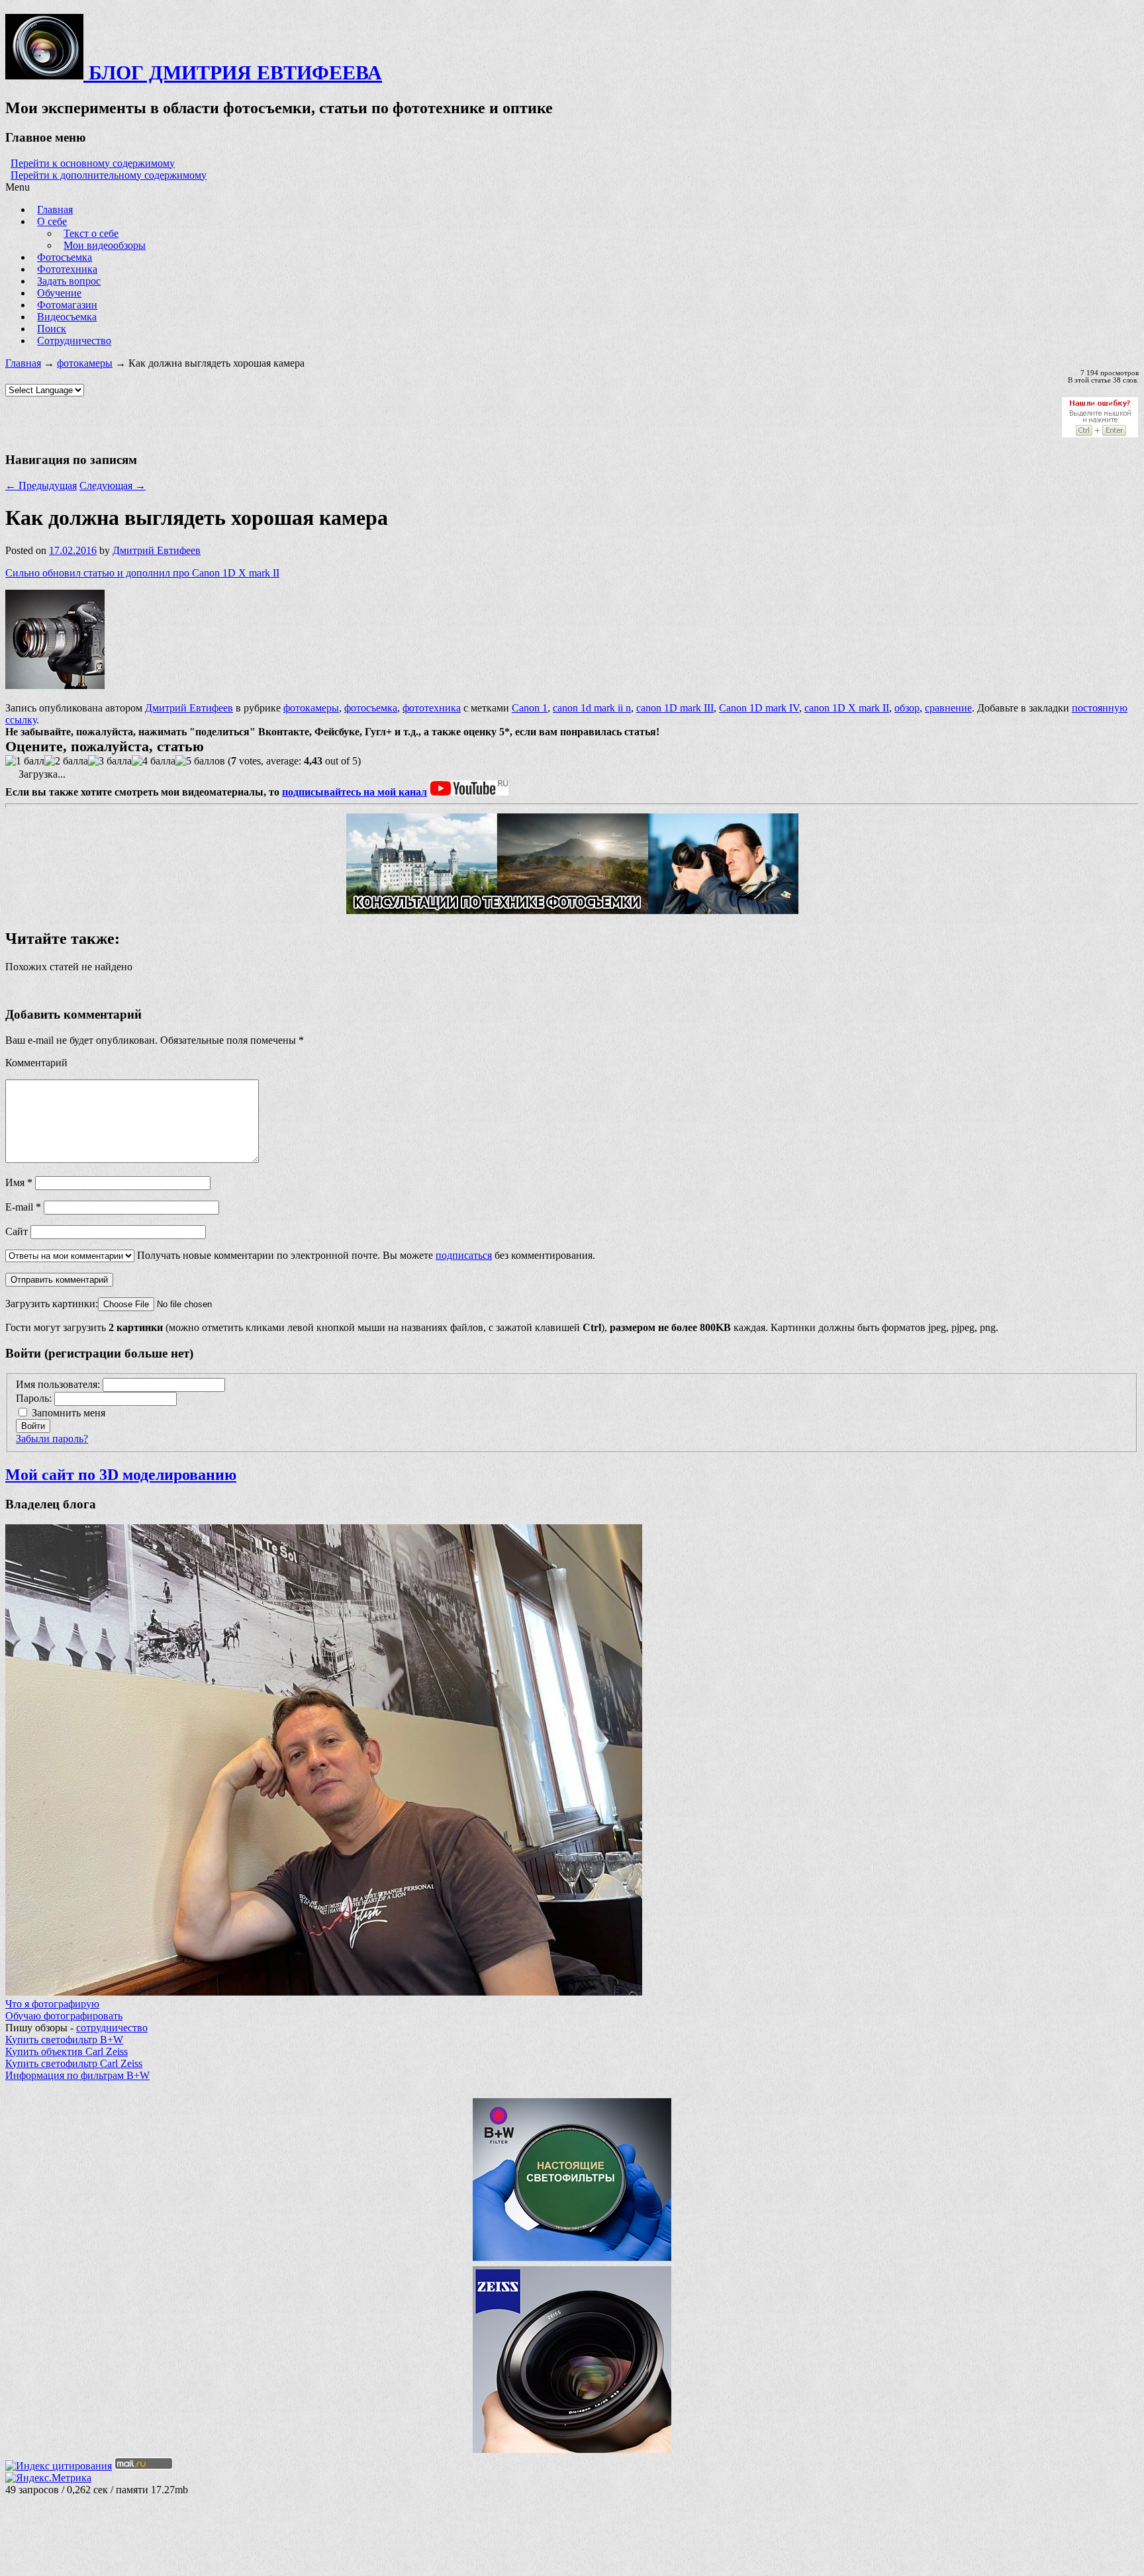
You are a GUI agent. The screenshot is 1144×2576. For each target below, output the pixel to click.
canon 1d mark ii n (592, 708)
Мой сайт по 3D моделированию (121, 1475)
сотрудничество (112, 2028)
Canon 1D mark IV (759, 708)
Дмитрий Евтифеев (157, 550)
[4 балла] (154, 761)
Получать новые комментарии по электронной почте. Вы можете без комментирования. (365, 1255)
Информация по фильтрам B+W (77, 2075)
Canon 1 (530, 708)
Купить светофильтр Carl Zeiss (74, 2063)
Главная (23, 363)
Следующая (113, 485)
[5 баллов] (200, 761)
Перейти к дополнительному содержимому (109, 175)
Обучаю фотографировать (64, 2016)
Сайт (17, 1231)
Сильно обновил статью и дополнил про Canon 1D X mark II (142, 573)
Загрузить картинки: (52, 1304)
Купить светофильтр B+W (64, 2040)
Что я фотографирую (52, 2004)
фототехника (432, 708)
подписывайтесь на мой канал (355, 792)
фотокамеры (85, 363)
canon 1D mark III (675, 708)
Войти (33, 1426)
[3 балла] (110, 761)
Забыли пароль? (52, 1439)
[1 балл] (25, 761)
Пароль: (35, 1398)
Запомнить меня (69, 1413)
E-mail (23, 1207)
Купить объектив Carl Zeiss (67, 2051)
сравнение (948, 708)
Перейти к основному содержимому (93, 163)
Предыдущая (41, 485)
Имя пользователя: (59, 1384)
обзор (907, 708)
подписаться (464, 1255)
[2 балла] (66, 761)
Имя (19, 1182)
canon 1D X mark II (847, 708)
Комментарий (36, 1063)
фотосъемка (371, 708)
